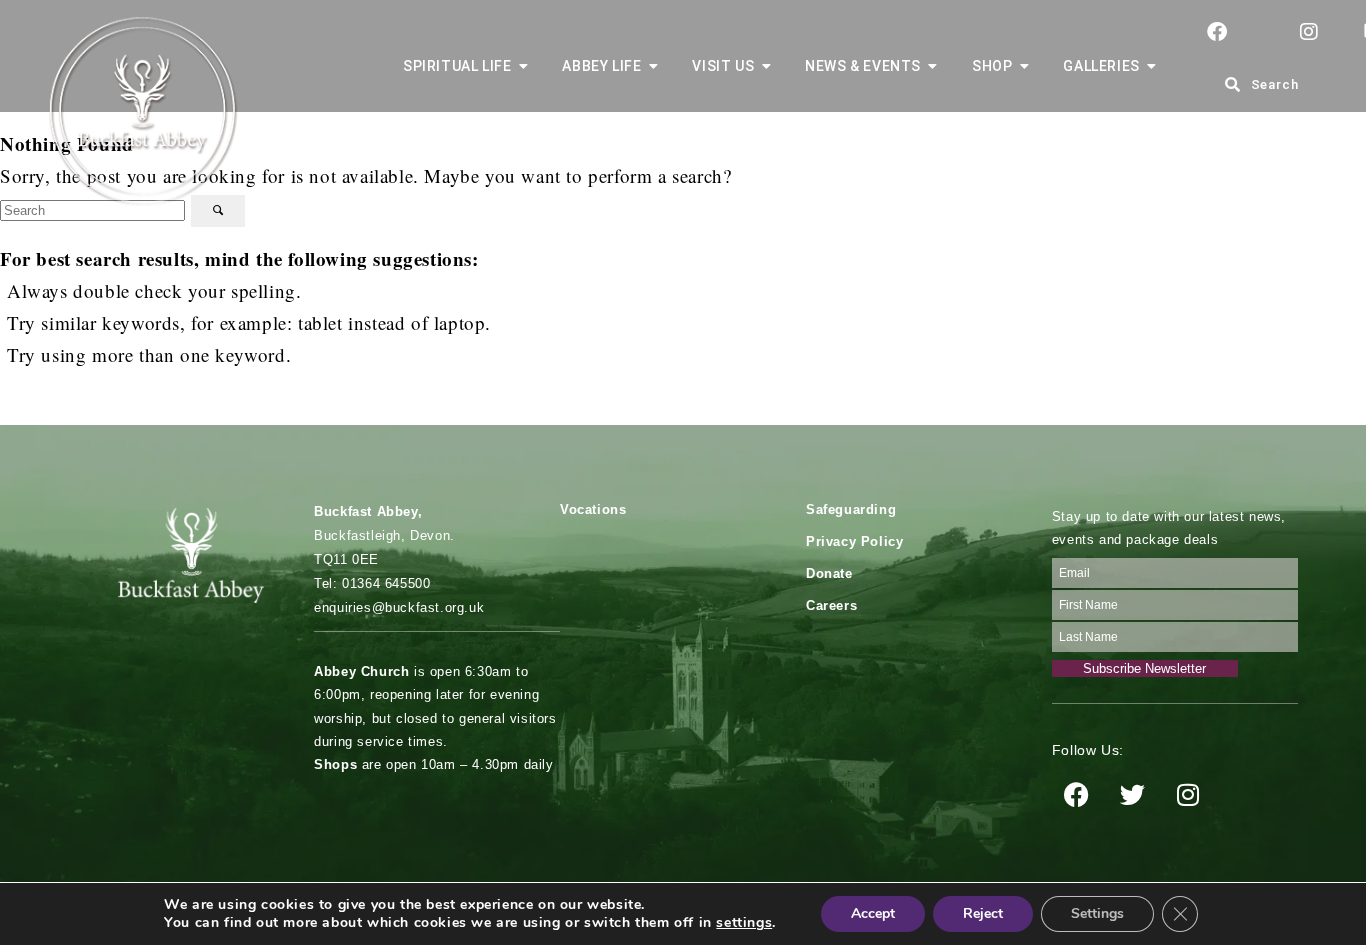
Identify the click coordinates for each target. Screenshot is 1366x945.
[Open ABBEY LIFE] (653, 66)
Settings (1097, 913)
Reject (983, 913)
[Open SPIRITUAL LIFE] (523, 66)
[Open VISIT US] (766, 66)
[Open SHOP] (1024, 66)
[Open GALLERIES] (1152, 66)
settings (744, 923)
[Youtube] (1244, 794)
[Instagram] (1188, 794)
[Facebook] (1077, 794)
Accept (873, 913)
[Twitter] (1132, 794)
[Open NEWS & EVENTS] (933, 66)
